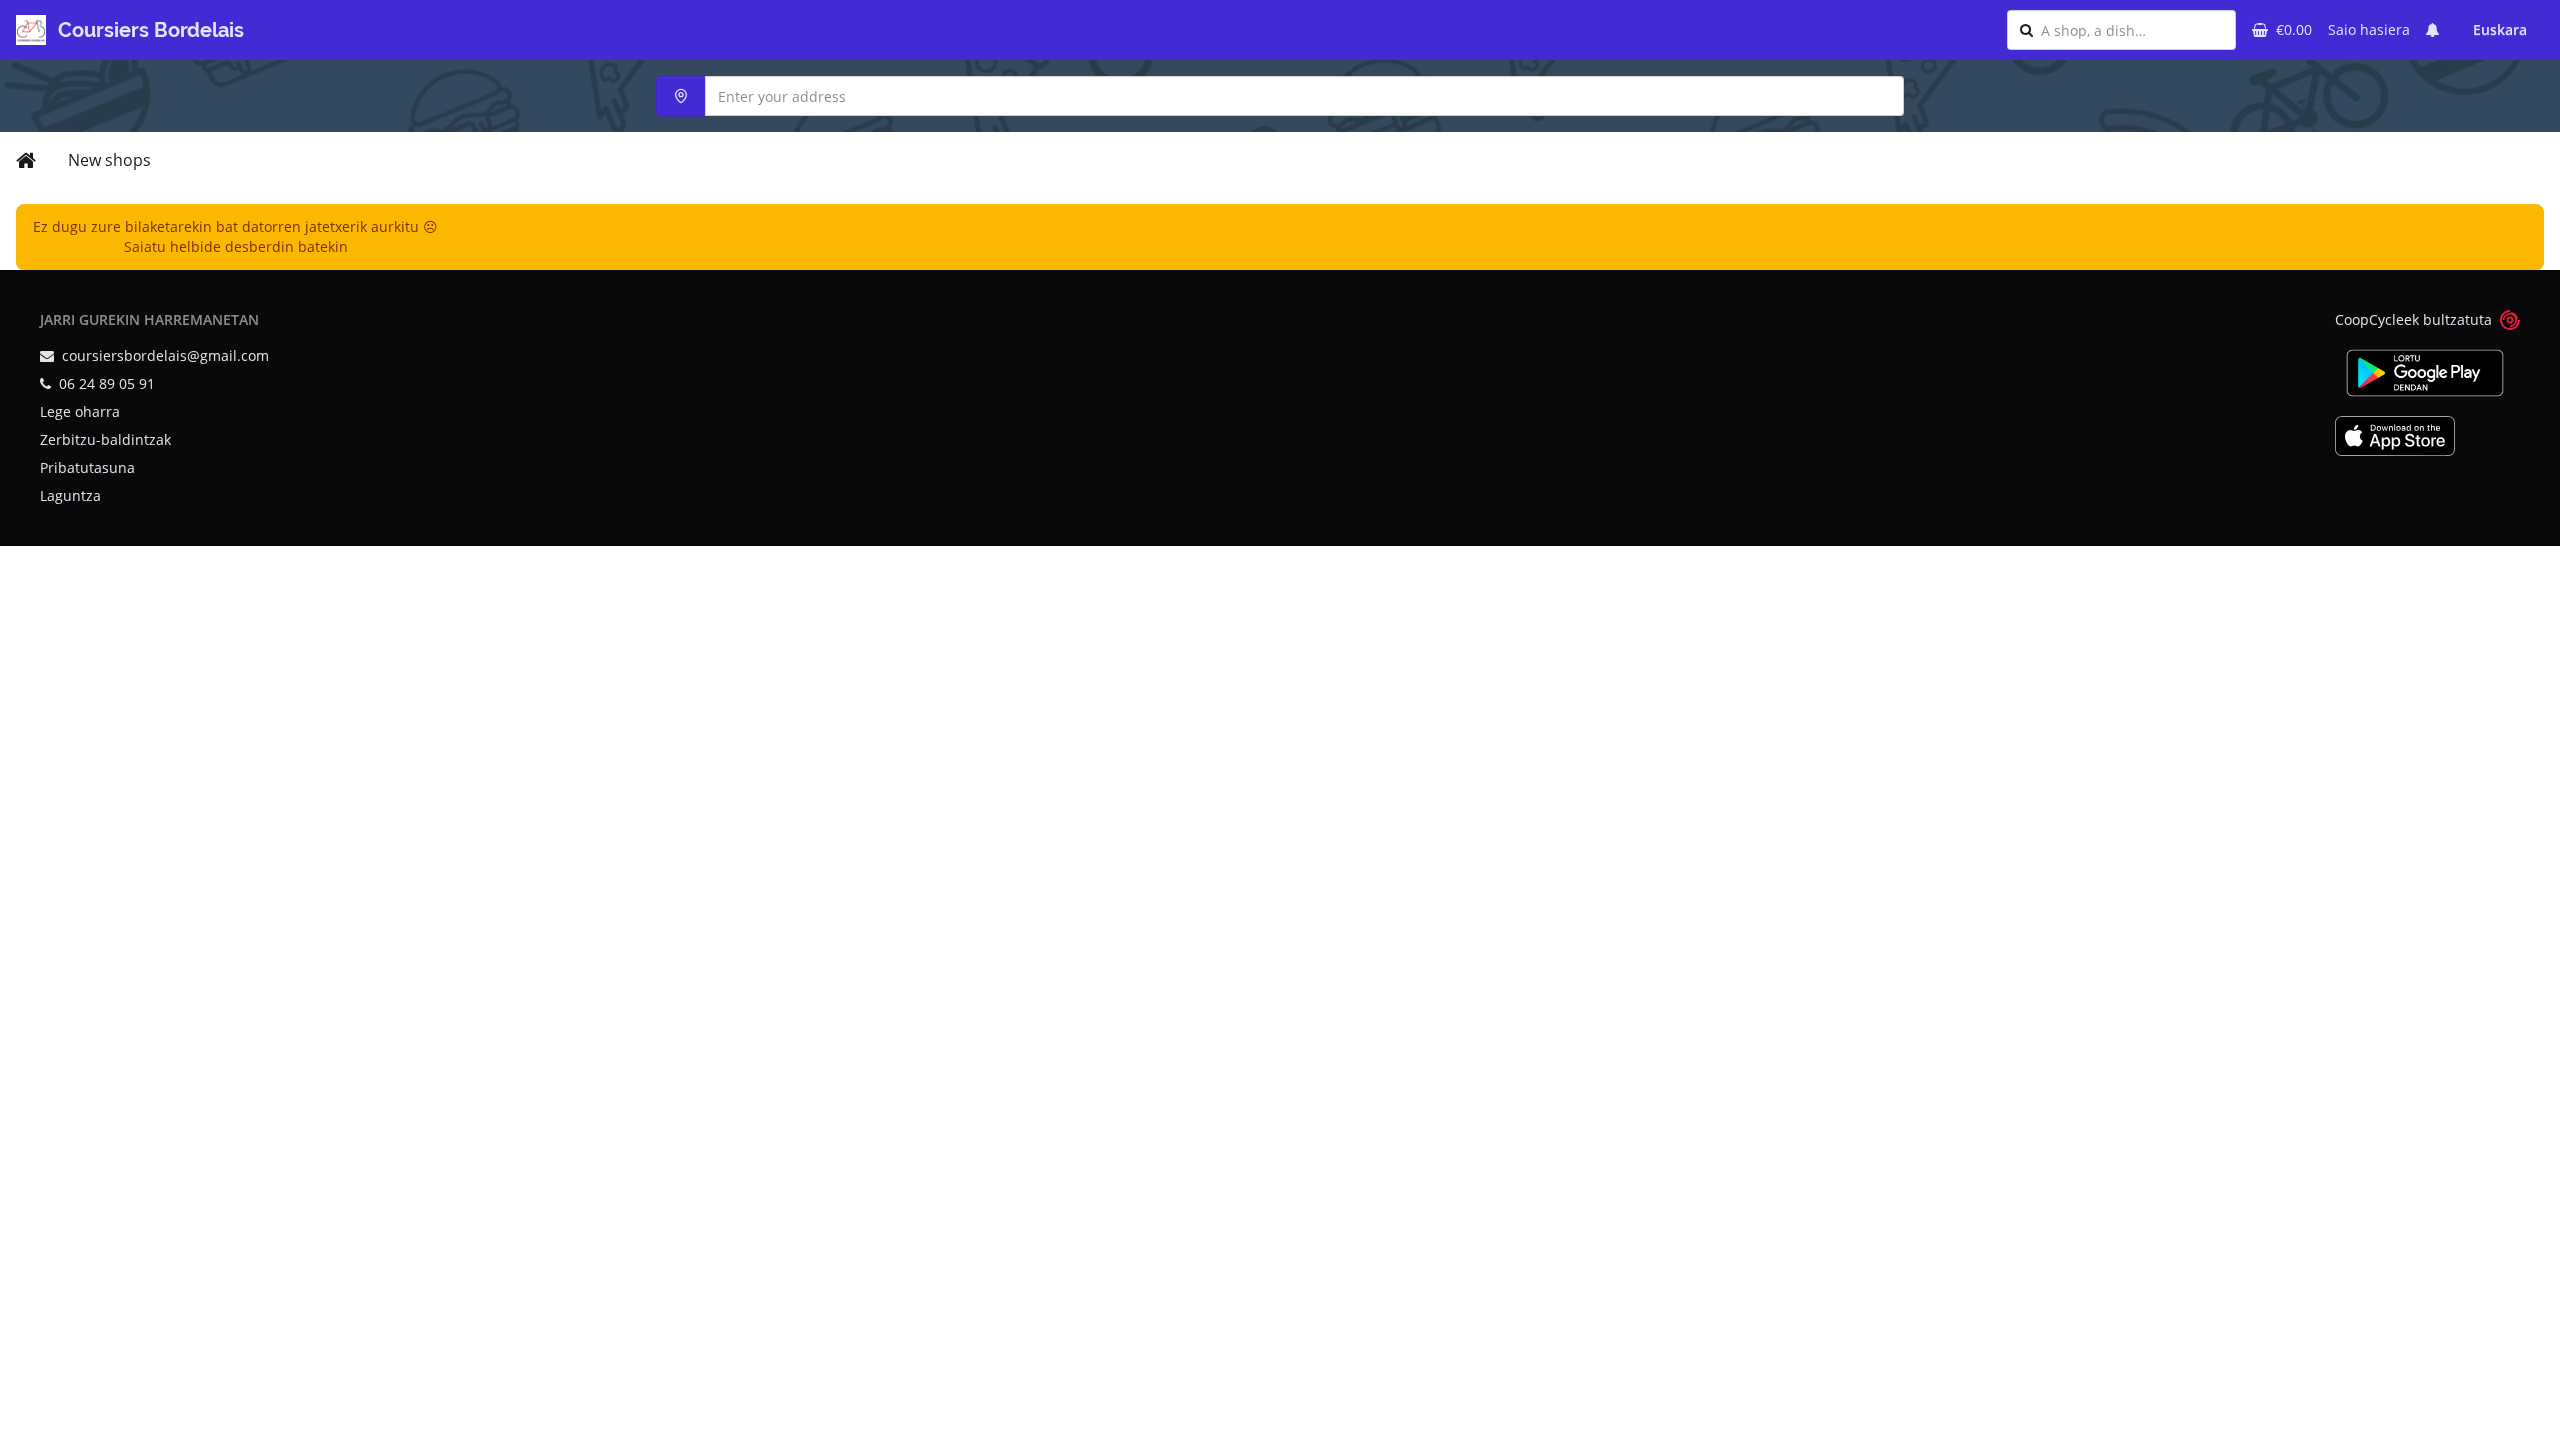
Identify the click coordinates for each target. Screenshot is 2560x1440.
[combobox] (2132, 30)
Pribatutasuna (87, 467)
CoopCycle (2369, 319)
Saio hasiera (2369, 29)
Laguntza (70, 495)
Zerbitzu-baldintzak (105, 439)
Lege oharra (80, 411)
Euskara (2500, 29)
